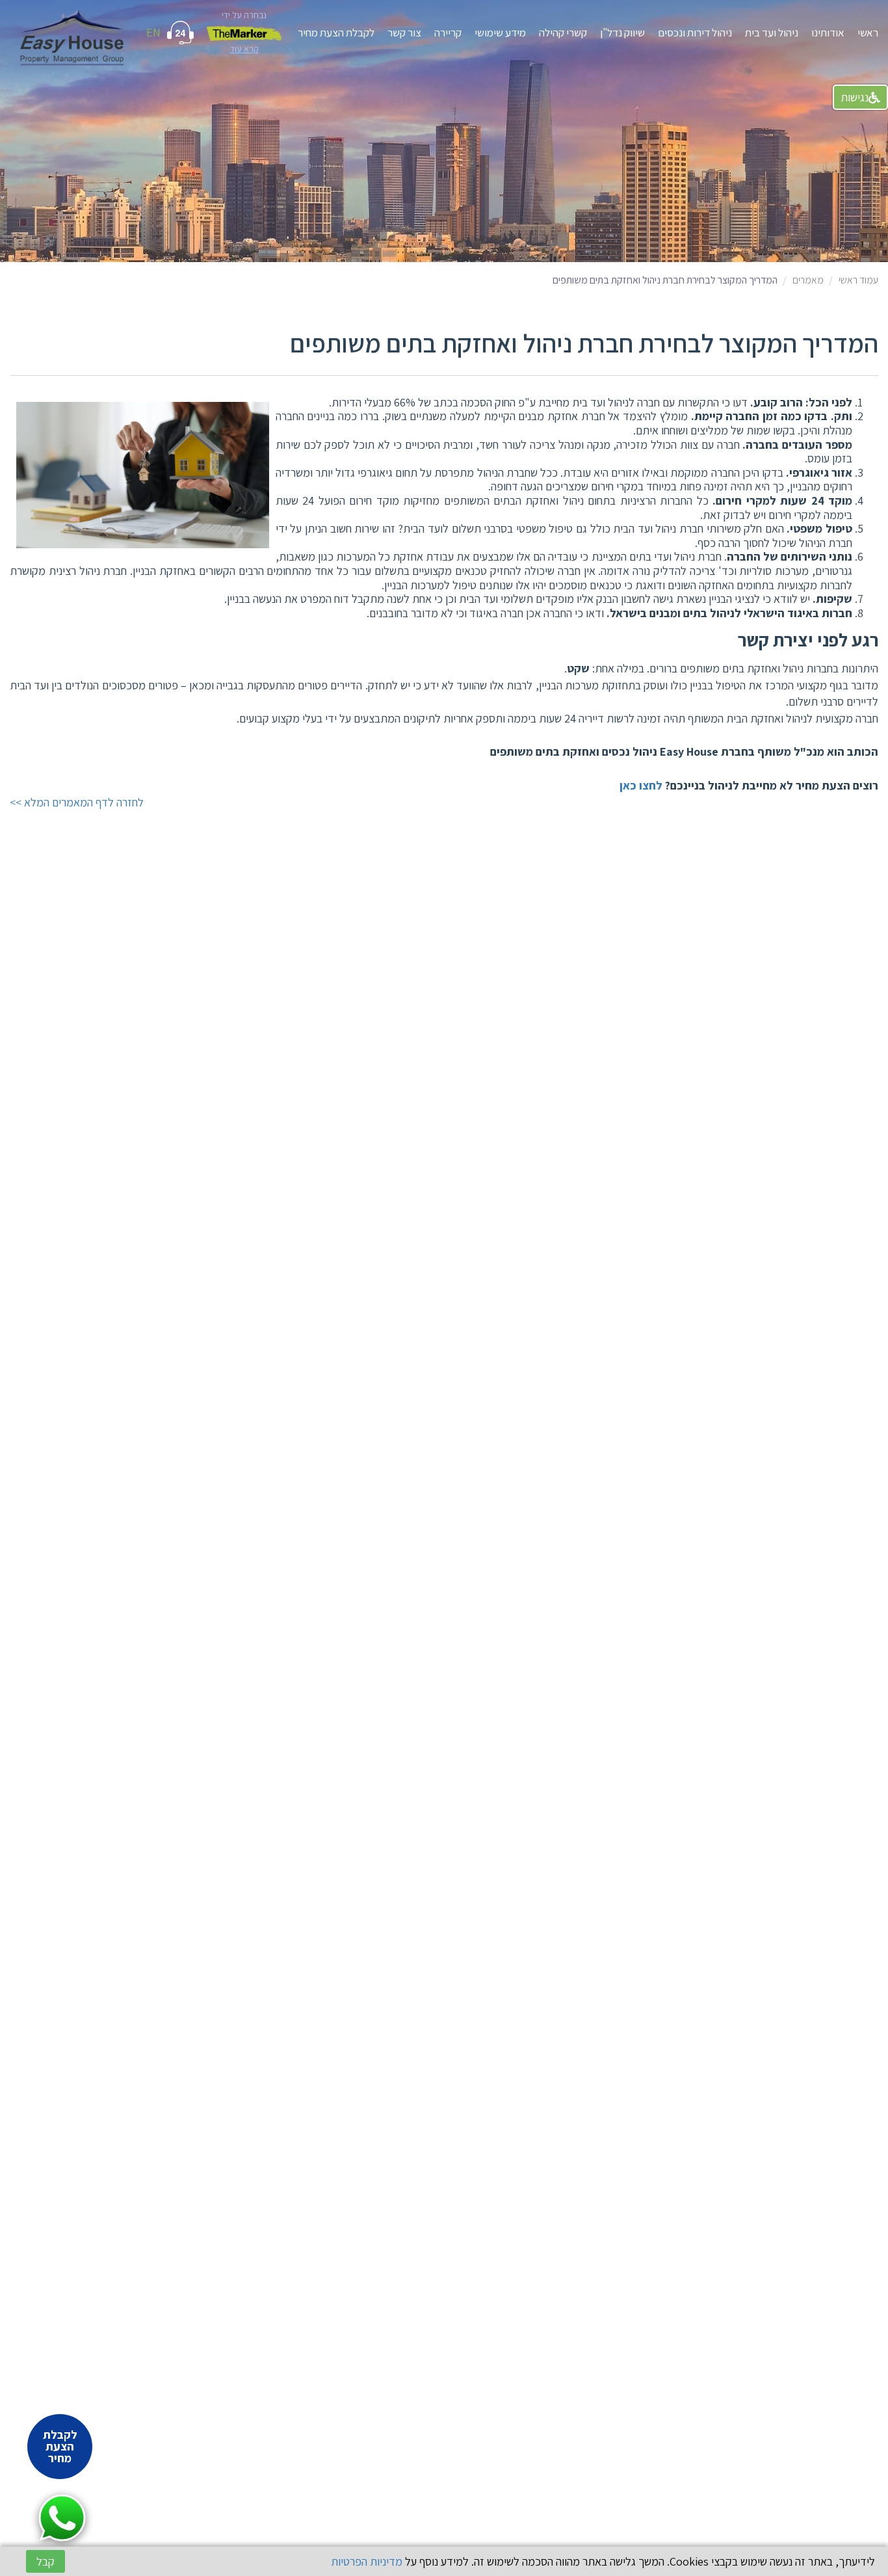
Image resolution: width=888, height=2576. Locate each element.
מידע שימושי (500, 33)
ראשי (868, 33)
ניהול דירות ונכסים (695, 33)
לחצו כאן (641, 785)
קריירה (448, 33)
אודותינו (828, 33)
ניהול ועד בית (772, 33)
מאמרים (808, 280)
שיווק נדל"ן (622, 33)
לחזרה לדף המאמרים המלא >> (77, 802)
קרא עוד (244, 49)
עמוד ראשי (858, 280)
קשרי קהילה (563, 33)
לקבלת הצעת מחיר (336, 33)
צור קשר (404, 33)
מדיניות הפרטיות (367, 2561)
